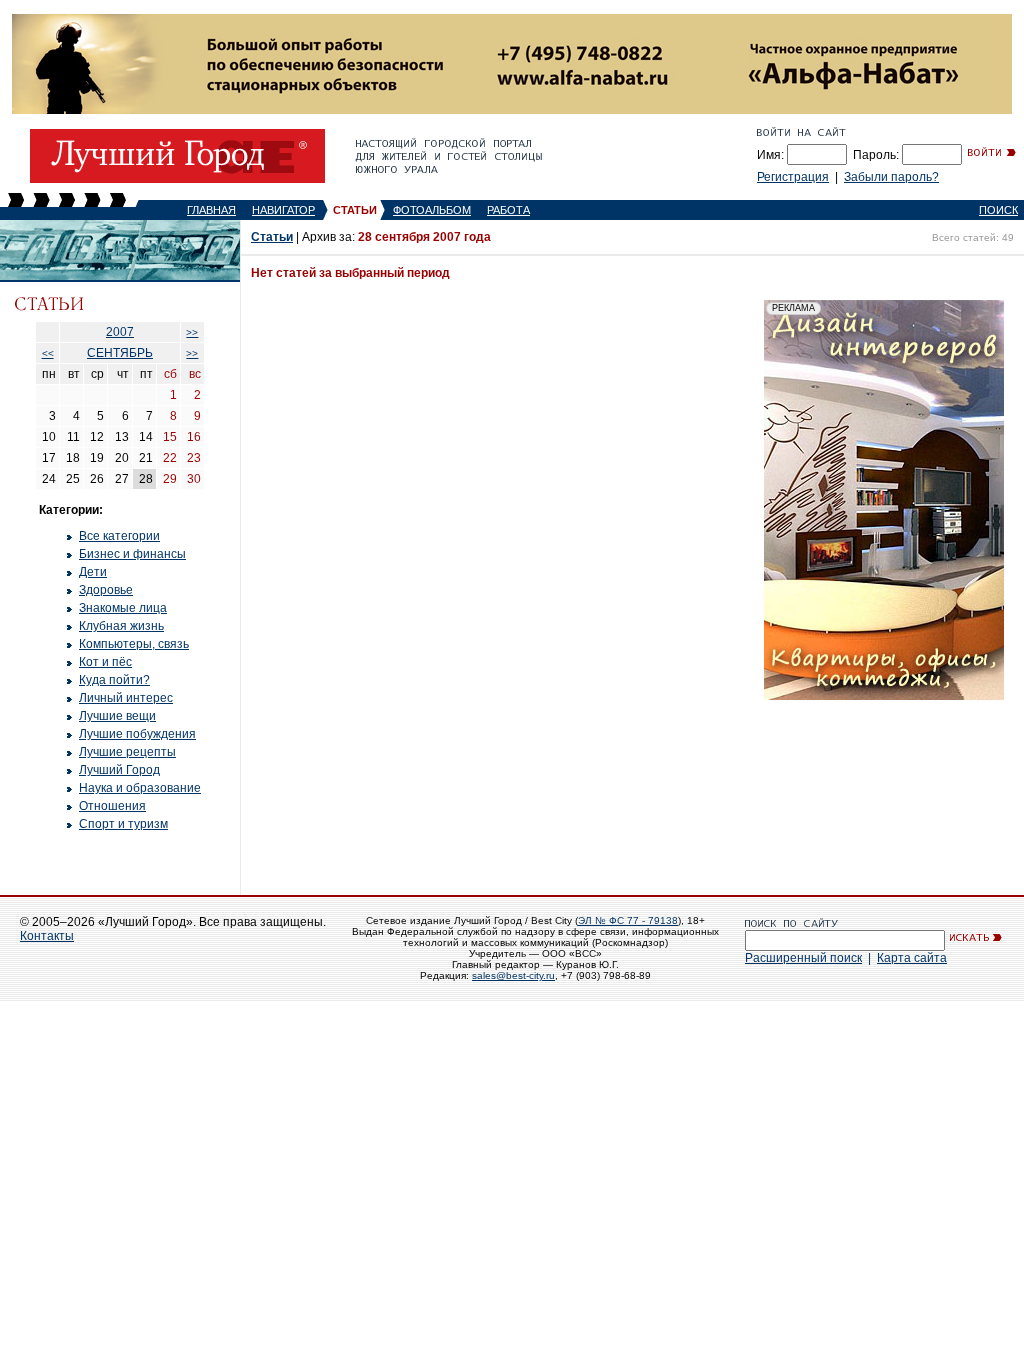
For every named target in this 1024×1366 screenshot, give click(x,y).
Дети (93, 572)
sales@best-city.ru (513, 975)
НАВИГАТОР (283, 210)
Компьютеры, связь (134, 644)
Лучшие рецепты (127, 752)
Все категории (119, 536)
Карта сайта (912, 958)
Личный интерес (126, 698)
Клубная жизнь (121, 626)
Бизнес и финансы (132, 554)
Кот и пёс (105, 662)
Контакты (47, 936)
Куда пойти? (114, 680)
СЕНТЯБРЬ (120, 353)
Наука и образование (140, 788)
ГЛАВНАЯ (211, 210)
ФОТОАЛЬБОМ (432, 210)
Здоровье (106, 590)
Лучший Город (119, 770)
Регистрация (793, 177)
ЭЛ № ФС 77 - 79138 (628, 920)
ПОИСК (998, 210)
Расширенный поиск (803, 958)
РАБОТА (508, 210)
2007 (120, 332)
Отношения (112, 806)
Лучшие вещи (117, 716)
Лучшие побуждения (137, 734)
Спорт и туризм (123, 824)
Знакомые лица (123, 608)
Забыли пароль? (891, 177)
